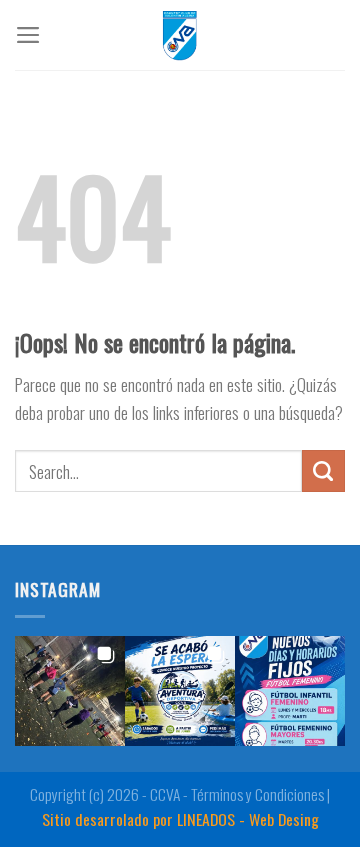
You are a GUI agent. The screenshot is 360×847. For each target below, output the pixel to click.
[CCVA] (180, 35)
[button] (70, 691)
